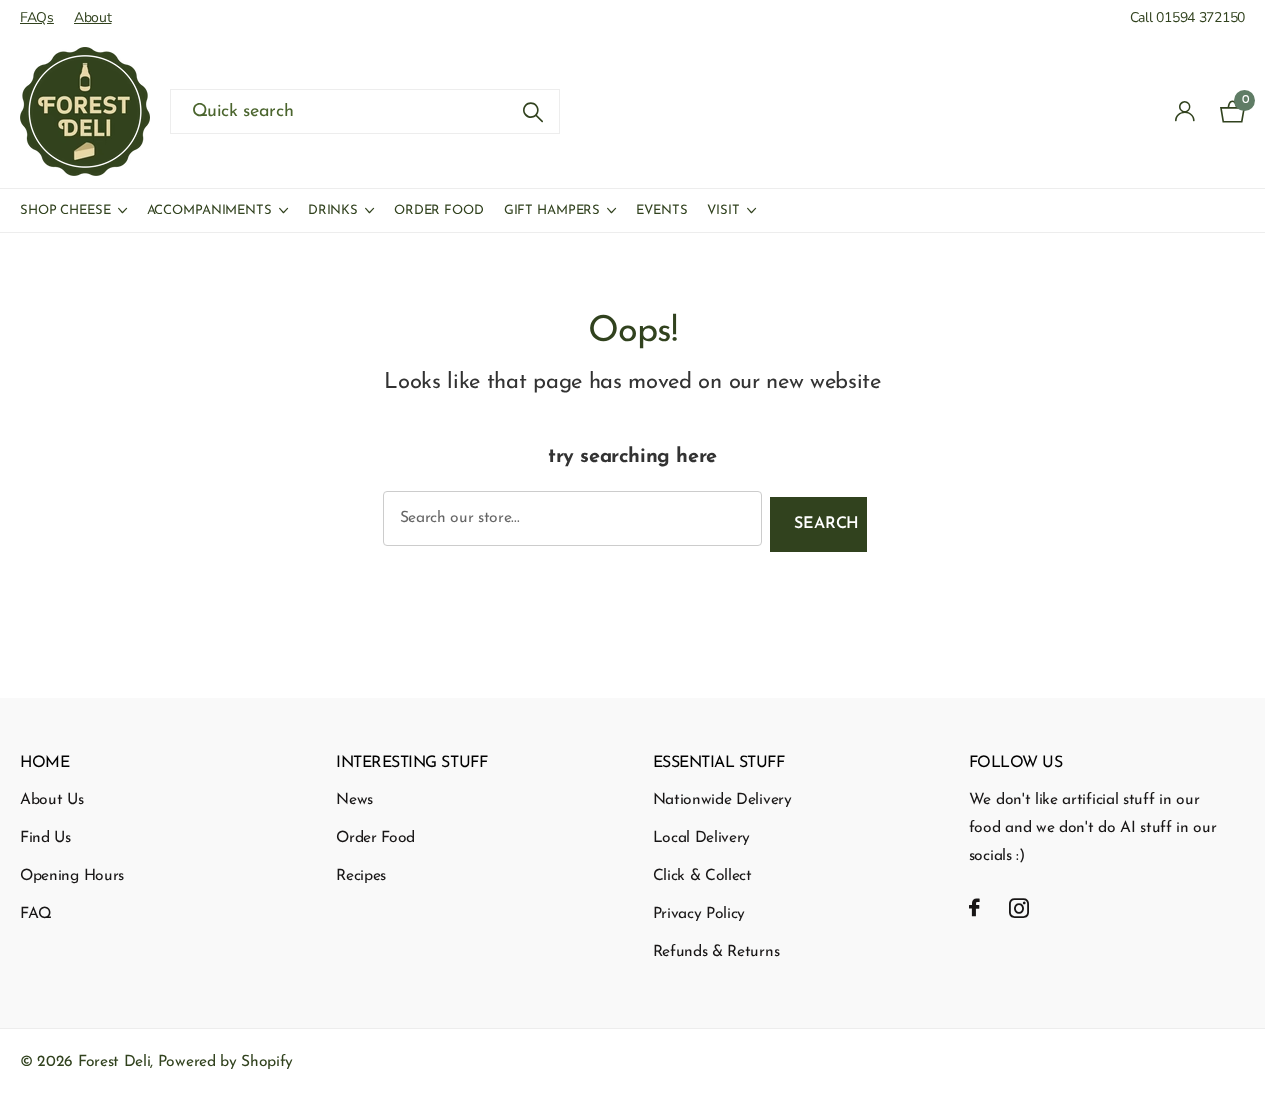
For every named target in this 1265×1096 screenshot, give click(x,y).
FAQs (37, 17)
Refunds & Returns (716, 952)
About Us (52, 800)
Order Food (439, 210)
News (354, 800)
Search (826, 524)
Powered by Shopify (225, 1062)
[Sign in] (1185, 111)
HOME (44, 763)
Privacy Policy (699, 914)
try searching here (632, 457)
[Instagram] (1019, 908)
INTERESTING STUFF (411, 763)
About (93, 17)
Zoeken (532, 111)
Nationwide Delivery (722, 800)
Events (661, 210)
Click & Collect (702, 876)
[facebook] (974, 908)
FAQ (36, 914)
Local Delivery (702, 838)
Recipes (361, 876)
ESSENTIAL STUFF (719, 763)
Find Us (45, 838)
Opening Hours (72, 876)
